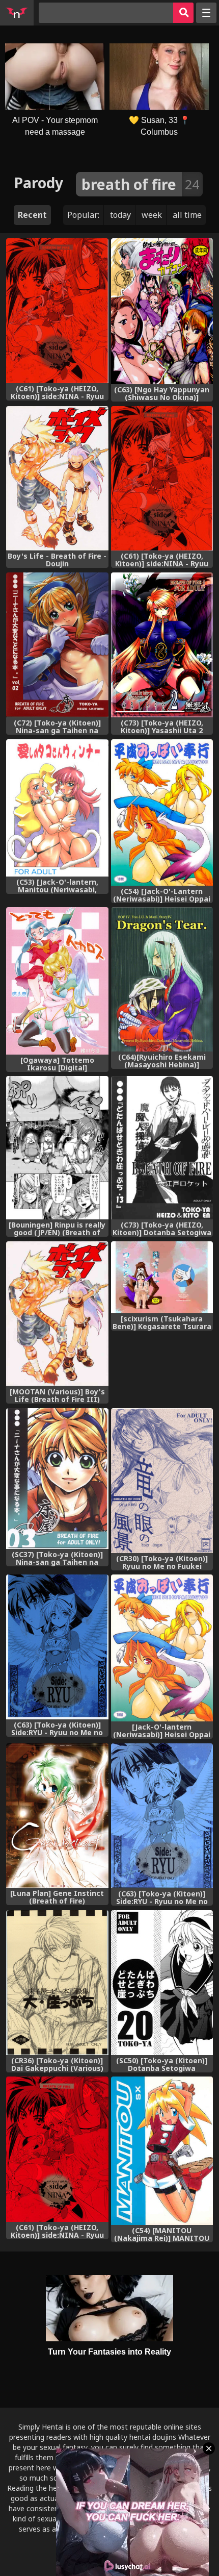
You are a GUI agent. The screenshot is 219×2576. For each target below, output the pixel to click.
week (152, 215)
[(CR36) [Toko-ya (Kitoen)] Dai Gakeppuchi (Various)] (57, 1983)
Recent (32, 215)
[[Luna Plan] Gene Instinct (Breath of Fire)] (57, 1816)
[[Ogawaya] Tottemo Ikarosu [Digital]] (57, 981)
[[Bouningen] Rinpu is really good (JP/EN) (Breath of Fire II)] (57, 1148)
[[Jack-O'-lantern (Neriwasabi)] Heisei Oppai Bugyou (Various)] (162, 1648)
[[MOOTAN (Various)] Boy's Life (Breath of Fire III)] (57, 1314)
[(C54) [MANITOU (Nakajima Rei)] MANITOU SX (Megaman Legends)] (162, 2151)
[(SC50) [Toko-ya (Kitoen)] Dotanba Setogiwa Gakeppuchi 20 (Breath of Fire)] (162, 1983)
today (120, 215)
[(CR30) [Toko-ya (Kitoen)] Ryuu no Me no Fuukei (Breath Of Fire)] (162, 1481)
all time (187, 215)
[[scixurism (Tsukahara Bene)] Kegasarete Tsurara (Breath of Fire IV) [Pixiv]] (162, 1277)
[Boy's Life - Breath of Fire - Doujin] (57, 479)
